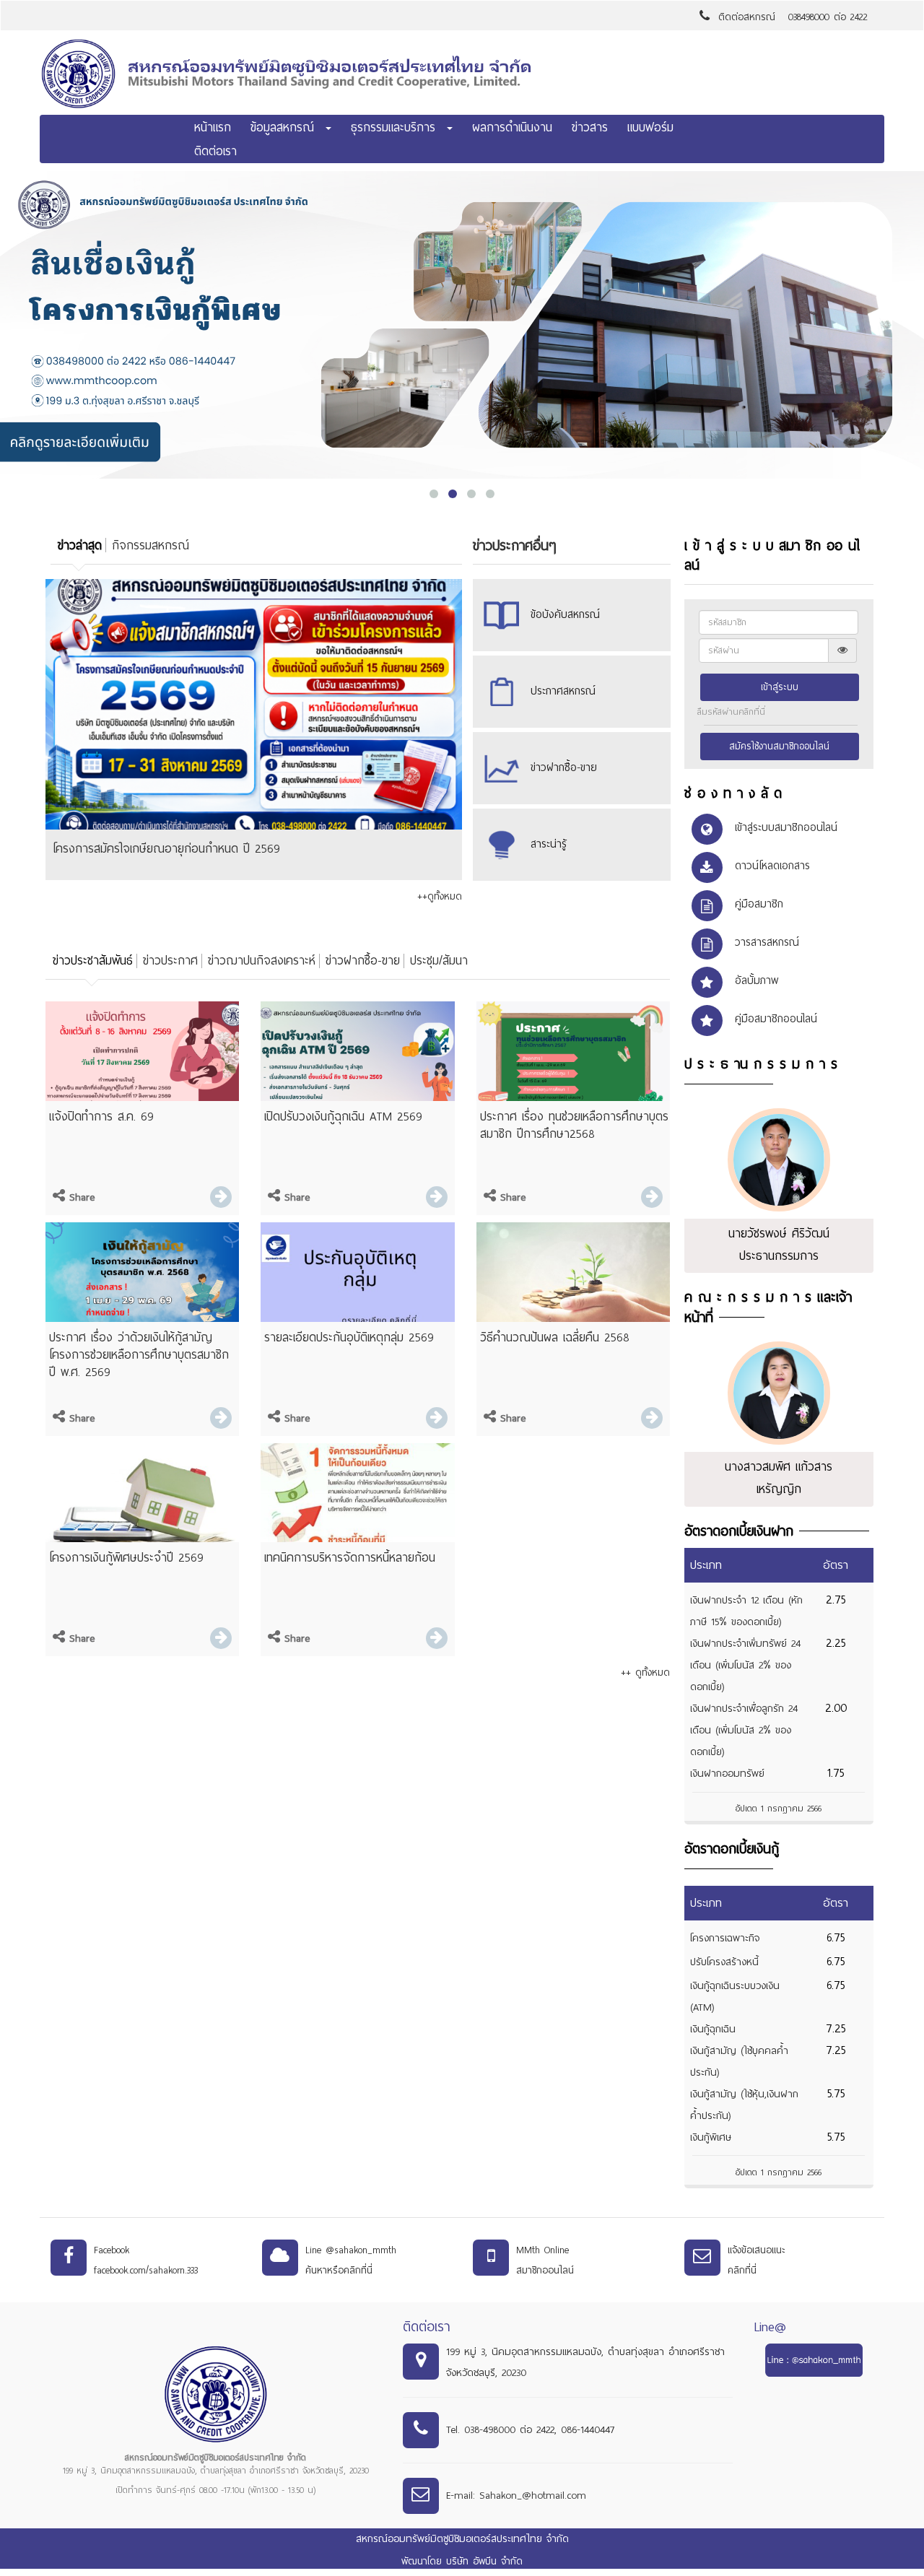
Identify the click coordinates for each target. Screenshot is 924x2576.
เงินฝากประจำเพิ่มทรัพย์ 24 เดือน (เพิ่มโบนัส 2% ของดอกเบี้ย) (745, 1665)
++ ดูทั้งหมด (645, 1672)
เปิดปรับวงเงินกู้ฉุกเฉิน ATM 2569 (343, 1117)
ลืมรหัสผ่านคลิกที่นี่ (731, 712)
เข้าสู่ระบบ (780, 687)
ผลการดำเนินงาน (512, 127)
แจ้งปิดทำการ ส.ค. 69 (101, 1117)
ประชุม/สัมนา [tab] (439, 961)
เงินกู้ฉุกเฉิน (713, 2029)
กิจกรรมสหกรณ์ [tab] (151, 545)
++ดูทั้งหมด (440, 896)
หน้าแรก (213, 127)
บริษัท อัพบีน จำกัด (484, 2561)
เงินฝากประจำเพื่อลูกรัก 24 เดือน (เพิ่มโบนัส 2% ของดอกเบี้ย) (744, 1730)
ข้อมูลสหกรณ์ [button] (287, 127)
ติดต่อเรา (215, 151)
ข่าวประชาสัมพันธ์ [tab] (93, 961)
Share (80, 1197)
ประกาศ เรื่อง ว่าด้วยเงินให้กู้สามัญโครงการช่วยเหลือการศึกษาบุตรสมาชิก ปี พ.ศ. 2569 (139, 1355)
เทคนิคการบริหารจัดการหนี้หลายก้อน (350, 1558)
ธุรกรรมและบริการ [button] (398, 127)
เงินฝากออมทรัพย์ (727, 1774)
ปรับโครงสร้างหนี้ (724, 1962)
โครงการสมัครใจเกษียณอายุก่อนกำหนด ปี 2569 (166, 849)
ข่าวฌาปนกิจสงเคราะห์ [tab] (262, 961)
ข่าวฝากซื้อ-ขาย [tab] (363, 961)
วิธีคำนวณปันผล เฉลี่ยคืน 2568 (555, 1337)
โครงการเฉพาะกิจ (725, 1938)
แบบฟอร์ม (650, 127)
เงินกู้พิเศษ (711, 2137)
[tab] (78, 546)
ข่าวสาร (590, 127)
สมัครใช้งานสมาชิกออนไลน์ (779, 747)
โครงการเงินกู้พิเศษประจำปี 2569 (126, 1558)
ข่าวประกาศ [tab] (170, 961)
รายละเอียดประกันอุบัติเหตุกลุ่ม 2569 (349, 1337)
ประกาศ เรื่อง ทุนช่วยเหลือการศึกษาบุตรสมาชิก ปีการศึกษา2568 (574, 1125)
